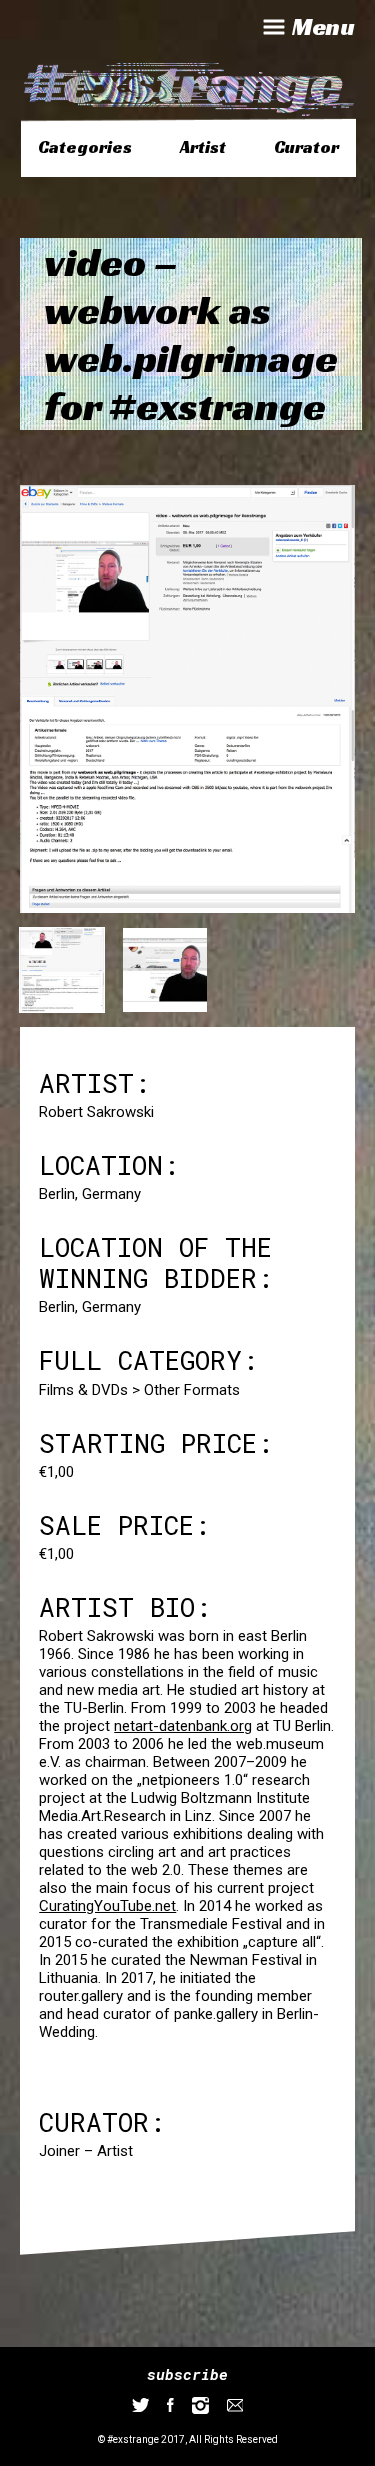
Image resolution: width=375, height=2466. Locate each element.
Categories (85, 147)
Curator (306, 147)
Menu (323, 27)
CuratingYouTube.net (107, 1906)
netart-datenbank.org (183, 1726)
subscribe (187, 2374)
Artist (203, 147)
